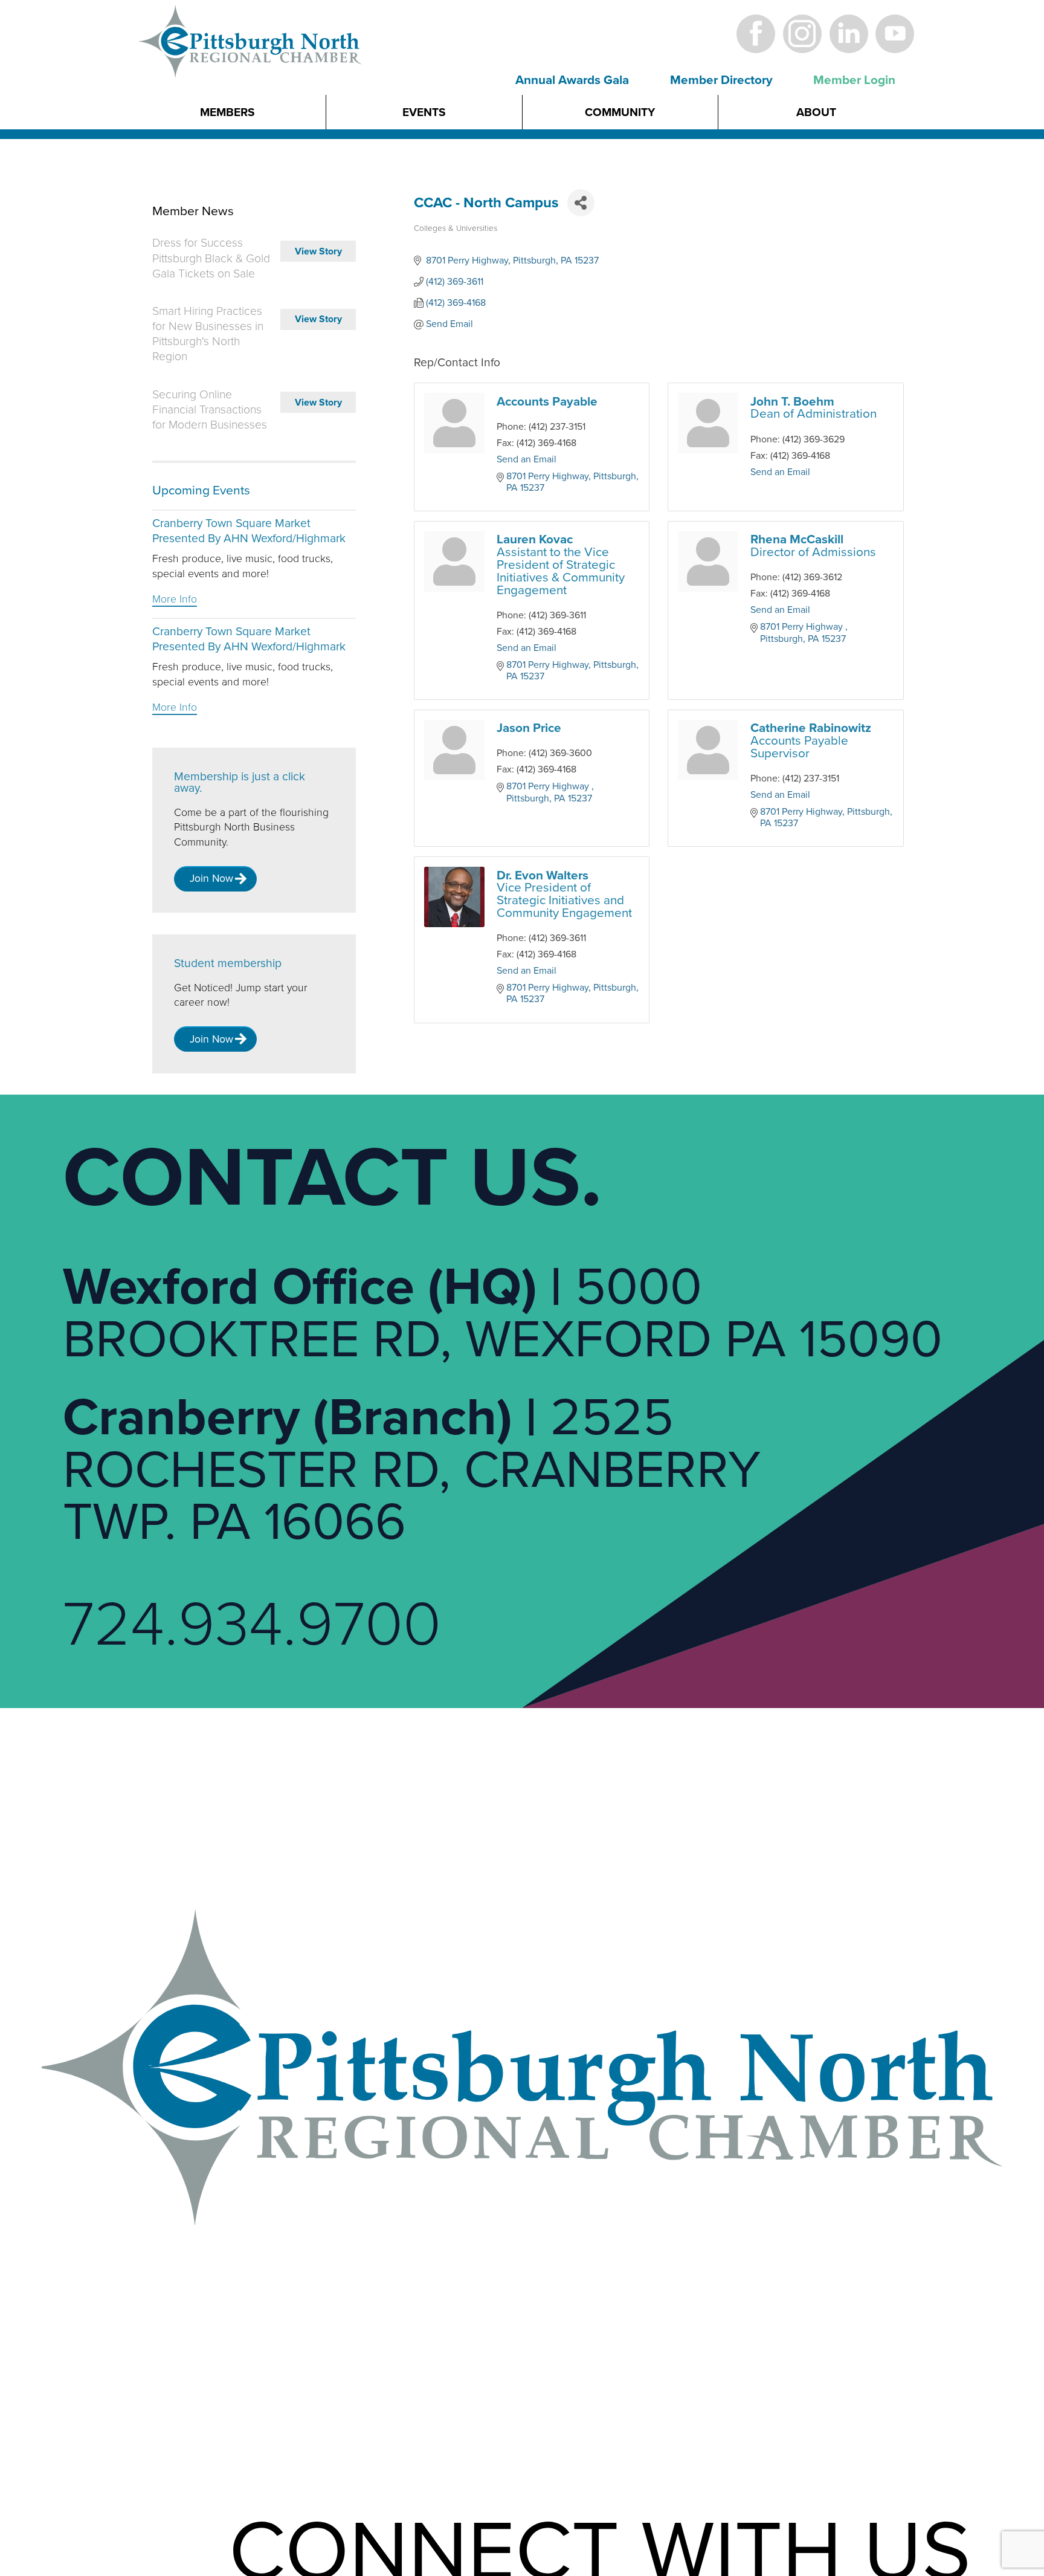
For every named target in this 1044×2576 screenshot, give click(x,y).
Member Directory (721, 80)
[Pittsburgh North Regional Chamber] (251, 62)
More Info (175, 599)
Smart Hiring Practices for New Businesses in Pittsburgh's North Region (208, 334)
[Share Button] (581, 203)
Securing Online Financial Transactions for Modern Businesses (210, 410)
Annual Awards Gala (572, 80)
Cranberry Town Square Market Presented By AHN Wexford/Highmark (249, 531)
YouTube (895, 34)
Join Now (211, 879)
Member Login (854, 80)
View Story (318, 251)
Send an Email (527, 459)
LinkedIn (849, 34)
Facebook (756, 34)
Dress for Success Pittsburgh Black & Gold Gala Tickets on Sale (211, 258)
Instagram (802, 34)
